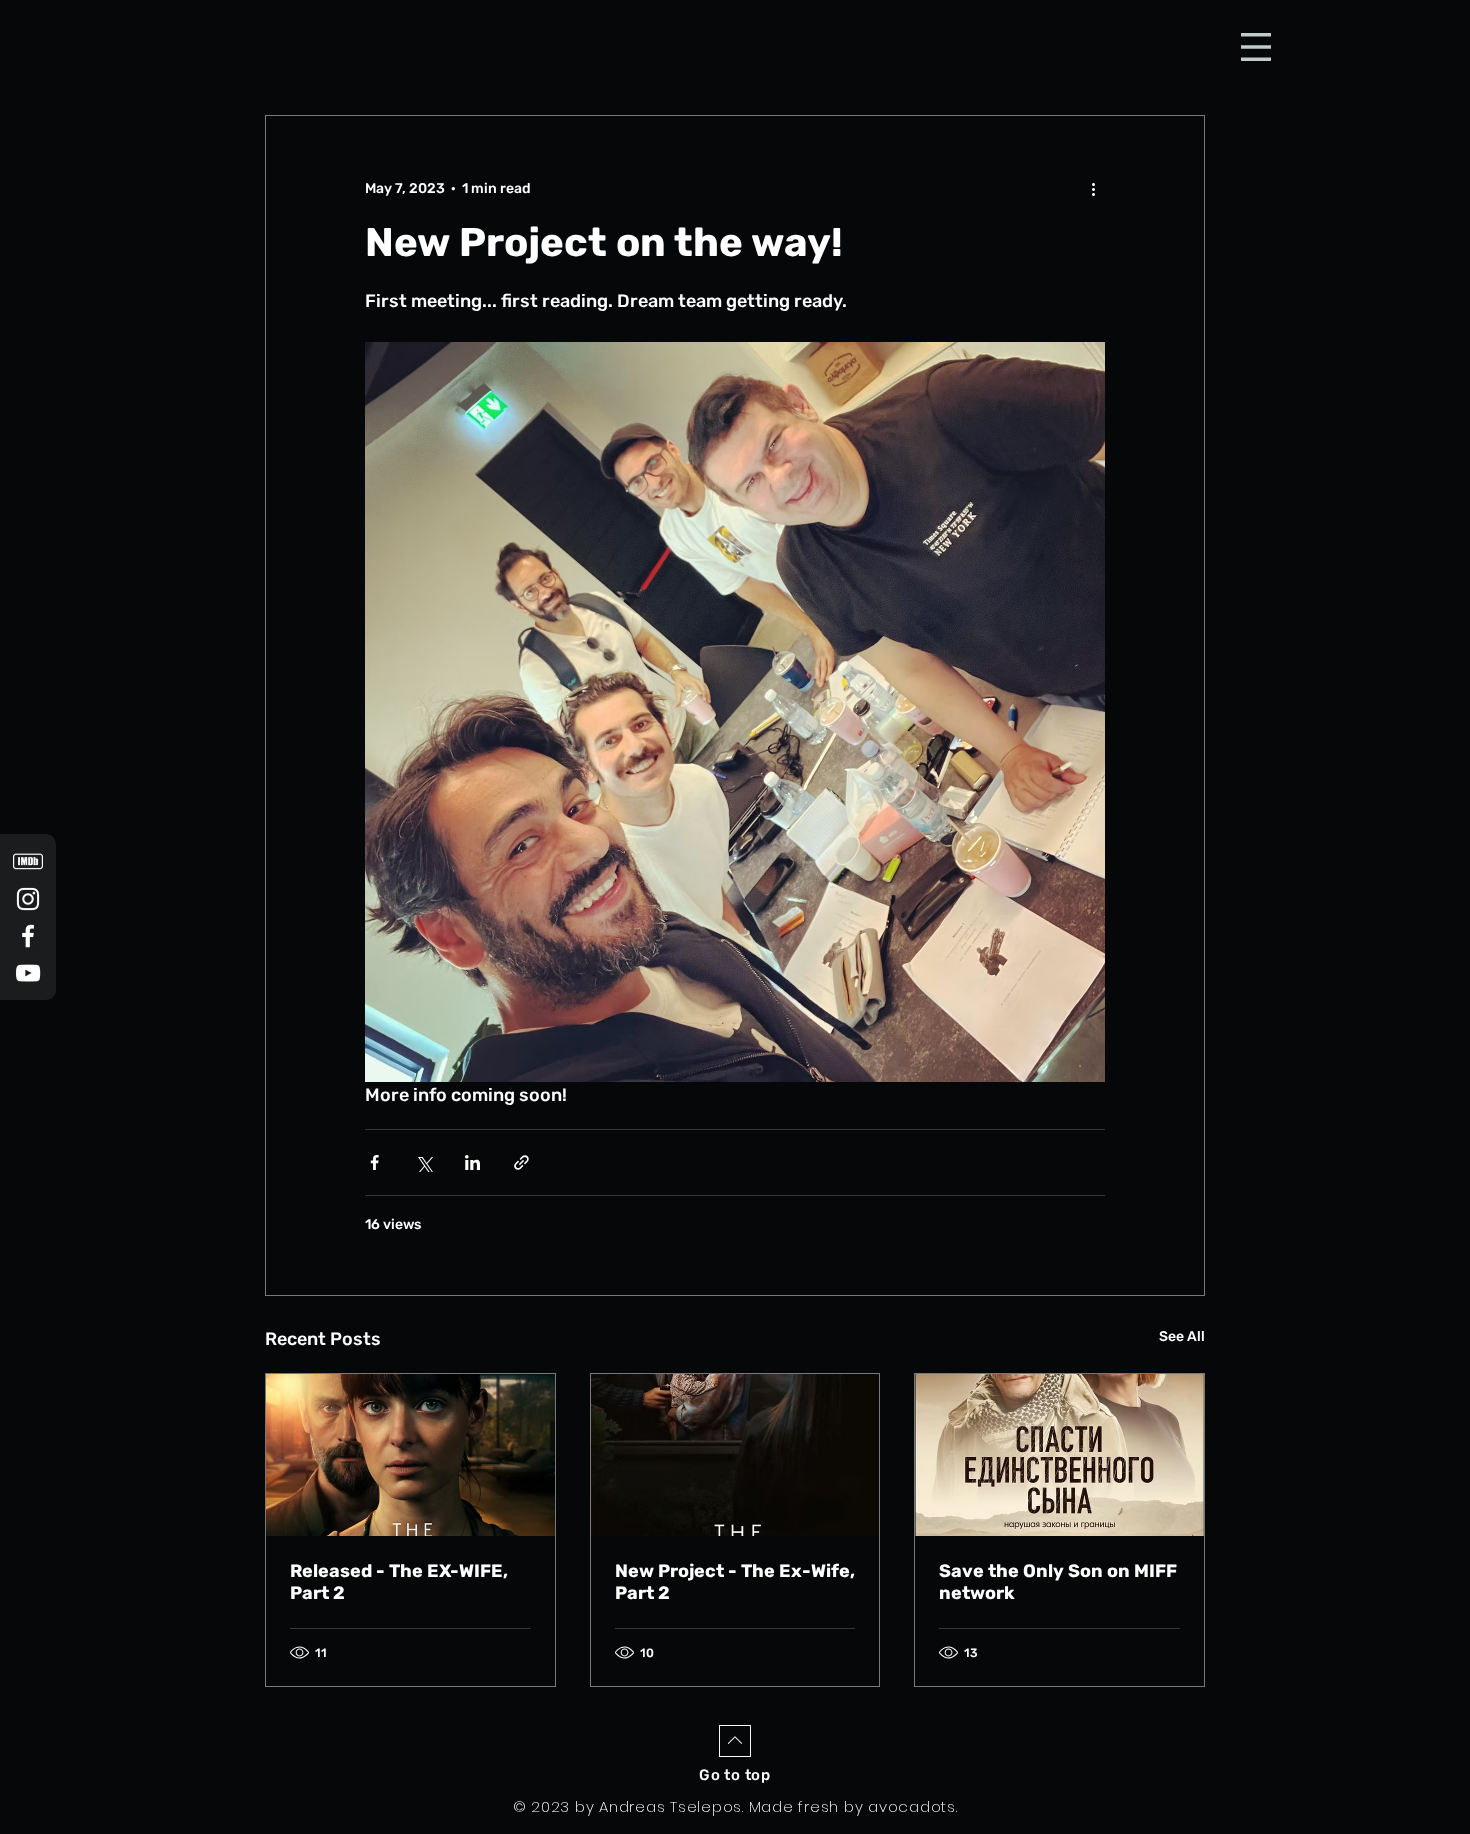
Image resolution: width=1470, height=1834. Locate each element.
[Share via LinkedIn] (472, 1162)
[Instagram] (28, 899)
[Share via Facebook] (374, 1162)
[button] (1256, 47)
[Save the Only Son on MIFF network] (1059, 1455)
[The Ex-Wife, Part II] (735, 1455)
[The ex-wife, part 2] (410, 1455)
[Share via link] (521, 1162)
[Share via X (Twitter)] (423, 1162)
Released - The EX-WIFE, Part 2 (399, 1582)
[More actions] (1093, 188)
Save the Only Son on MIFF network (1058, 1582)
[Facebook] (28, 936)
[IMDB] (28, 862)
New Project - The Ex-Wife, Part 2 (735, 1582)
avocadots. (913, 1806)
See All (1182, 1336)
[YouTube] (28, 973)
